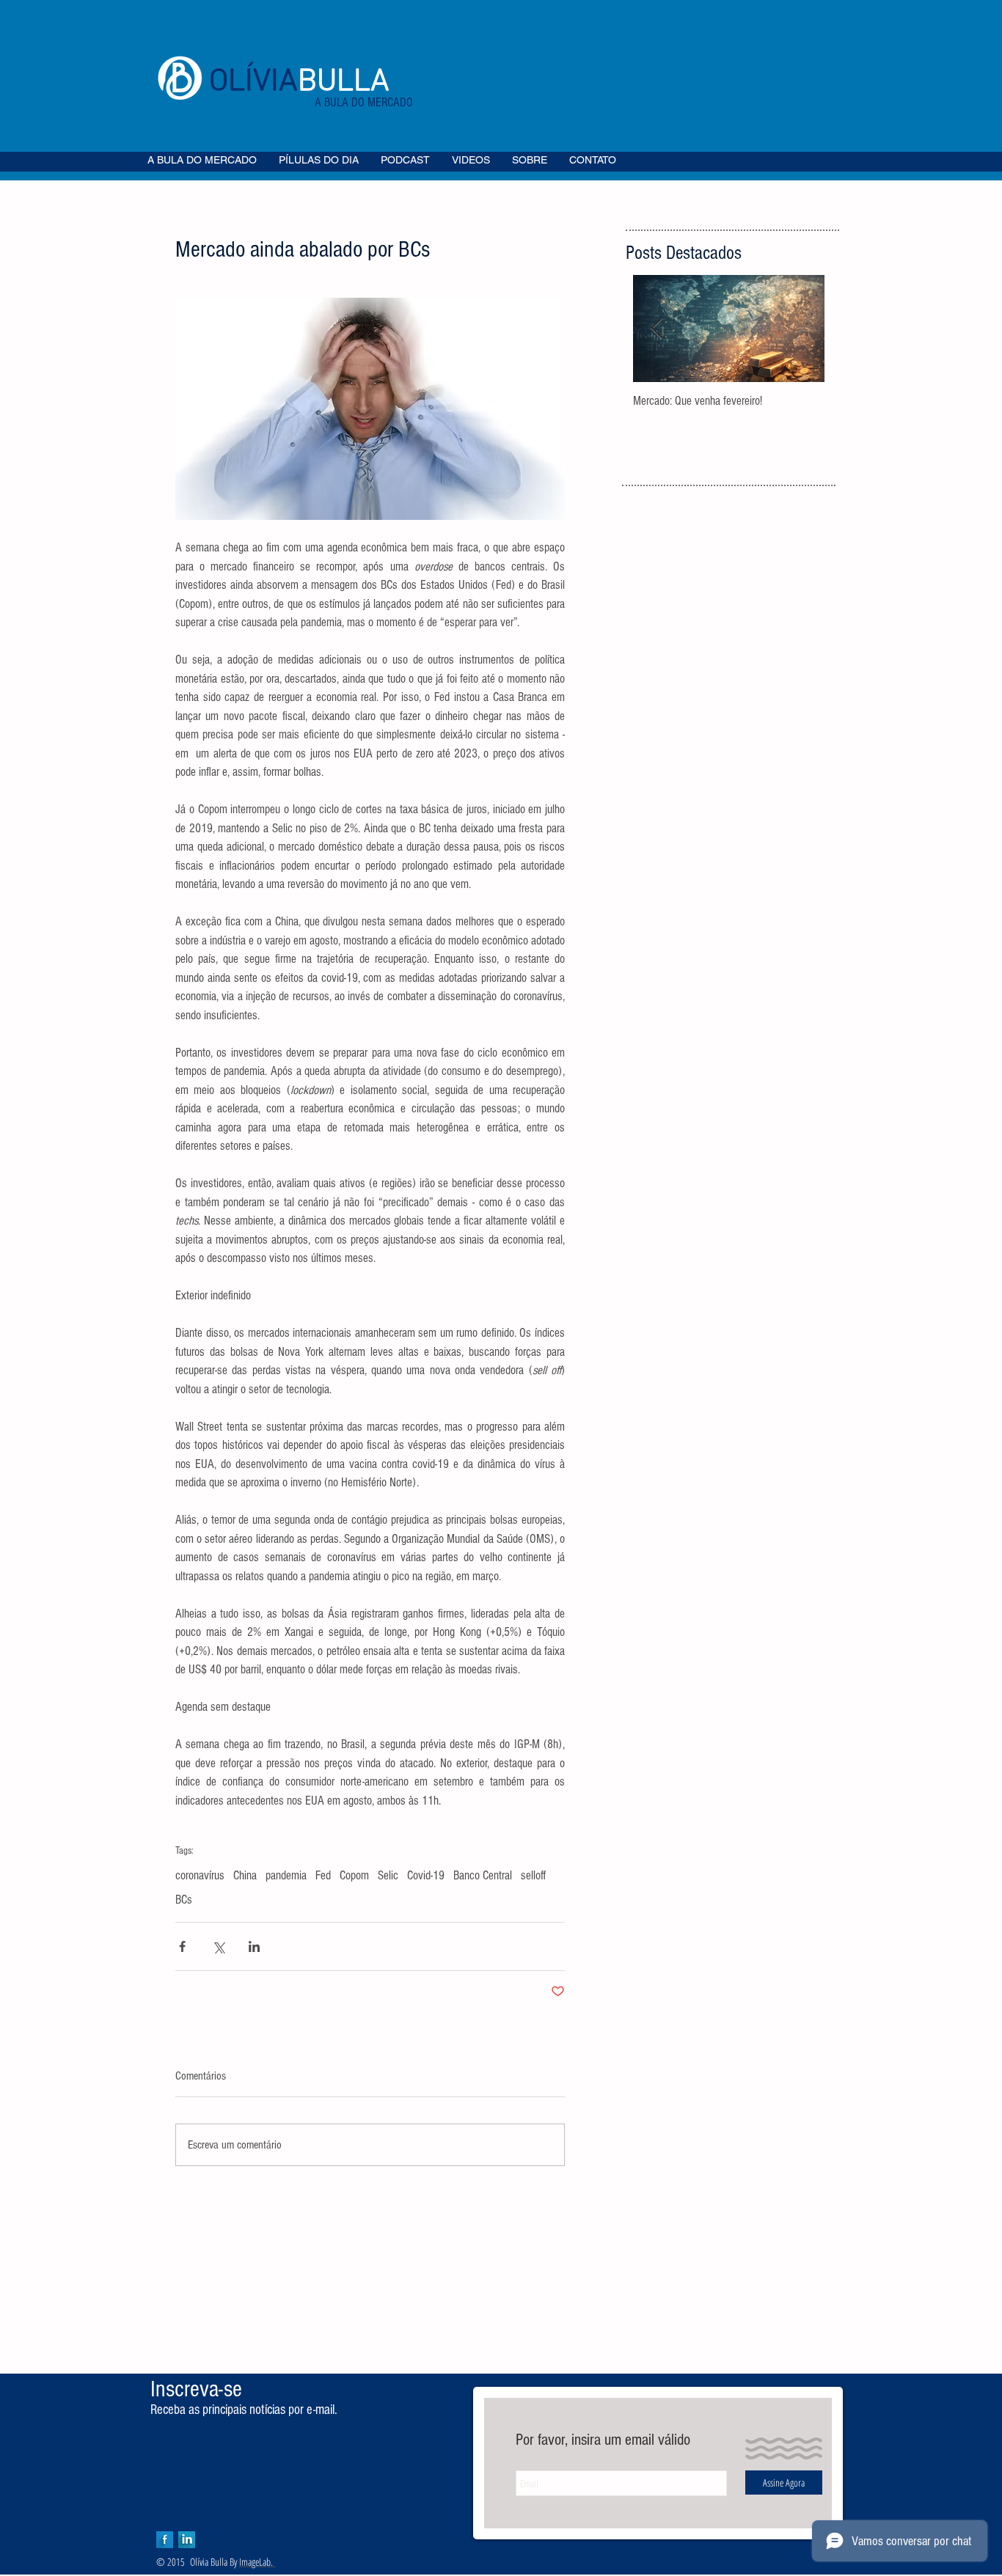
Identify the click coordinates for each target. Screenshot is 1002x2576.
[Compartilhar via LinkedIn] (254, 1946)
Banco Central (483, 1875)
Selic (388, 1875)
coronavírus (200, 1875)
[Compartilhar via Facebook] (182, 1946)
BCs (184, 1900)
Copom (354, 1875)
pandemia (286, 1875)
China (245, 1875)
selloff (533, 1875)
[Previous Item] (657, 329)
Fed (323, 1875)
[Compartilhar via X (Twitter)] (218, 1946)
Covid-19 (426, 1875)
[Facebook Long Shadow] (165, 2540)
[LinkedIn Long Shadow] (187, 2540)
